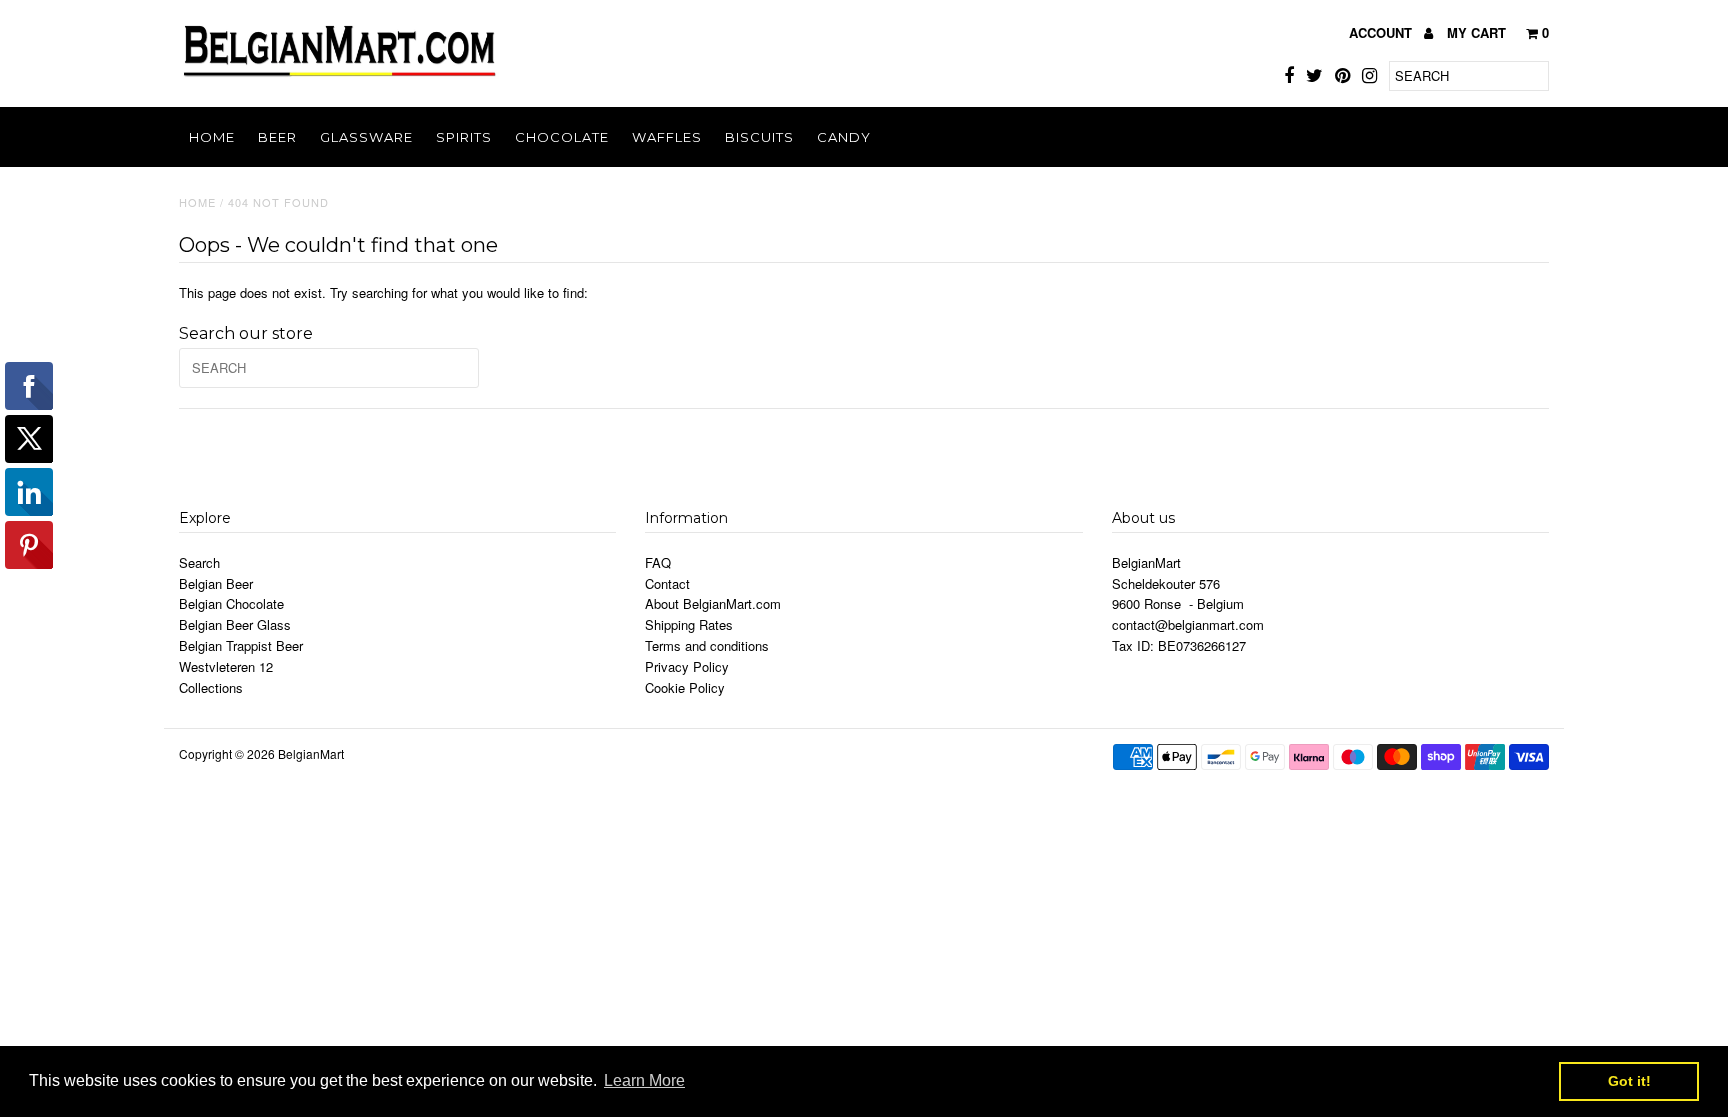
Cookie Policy (685, 687)
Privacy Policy (687, 666)
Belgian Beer (216, 583)
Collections (211, 687)
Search (199, 562)
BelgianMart (311, 753)
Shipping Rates (689, 624)
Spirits (464, 137)
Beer (277, 137)
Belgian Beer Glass (235, 624)
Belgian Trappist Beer (241, 645)
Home (212, 137)
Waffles (667, 137)
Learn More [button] (644, 1080)
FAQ (658, 562)
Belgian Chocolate (231, 603)
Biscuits (759, 137)
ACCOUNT (1382, 32)
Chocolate (562, 137)
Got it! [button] (1629, 1081)
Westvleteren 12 (226, 666)
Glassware (366, 137)
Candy (844, 137)
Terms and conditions (707, 645)
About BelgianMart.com (713, 603)
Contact (667, 583)
